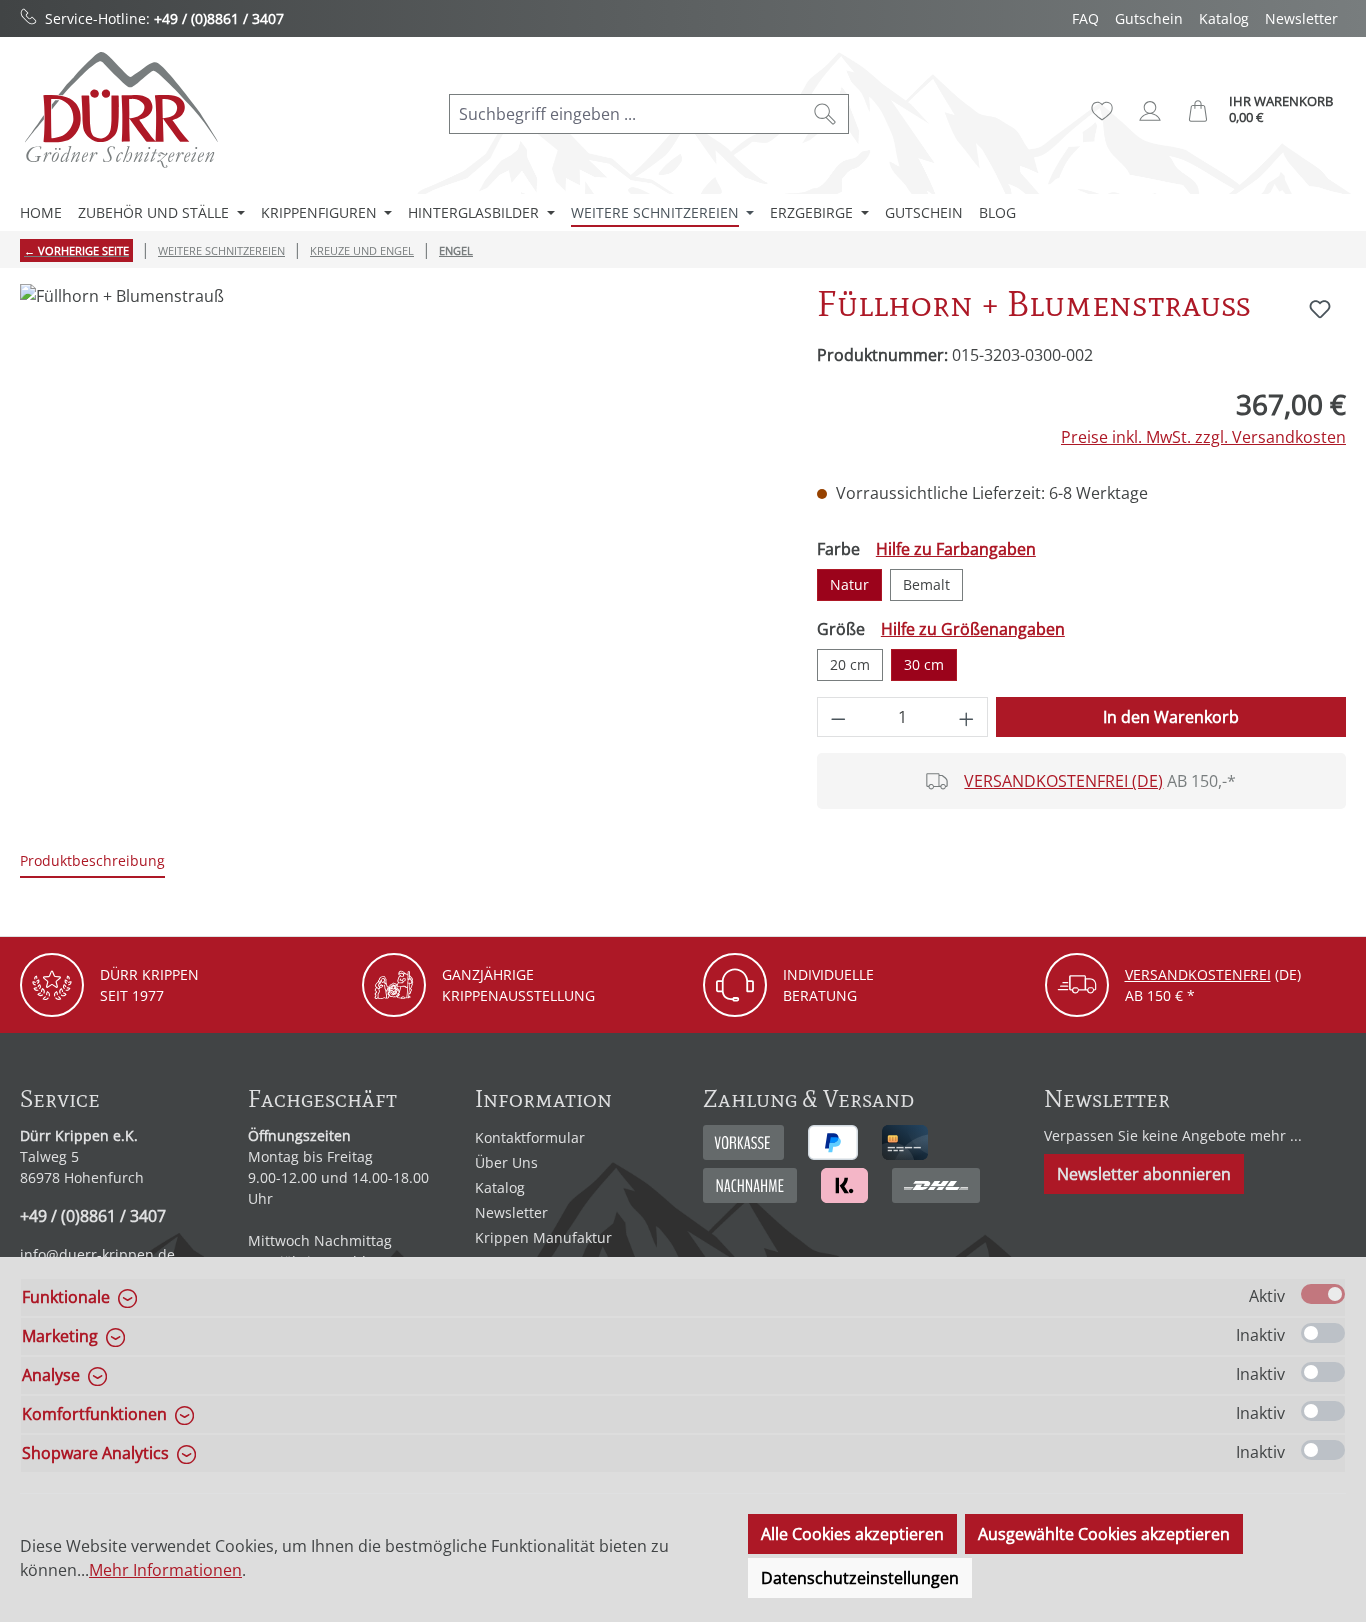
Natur (849, 584)
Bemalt (926, 584)
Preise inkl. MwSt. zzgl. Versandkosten (1203, 437)
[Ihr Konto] (1150, 111)
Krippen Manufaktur (543, 1237)
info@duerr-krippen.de (97, 1254)
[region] (398, 499)
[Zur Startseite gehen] (120, 109)
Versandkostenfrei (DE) (1063, 781)
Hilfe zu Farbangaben (956, 549)
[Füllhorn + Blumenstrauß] (398, 499)
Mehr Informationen (165, 1570)
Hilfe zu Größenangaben (973, 629)
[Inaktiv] (1323, 1333)
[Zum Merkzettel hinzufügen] (1320, 309)
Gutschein (1149, 18)
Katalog (1224, 18)
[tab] (92, 861)
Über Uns (506, 1162)
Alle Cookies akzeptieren (852, 1534)
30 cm (924, 664)
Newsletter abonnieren (1144, 1174)
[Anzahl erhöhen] (967, 717)
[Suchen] (825, 114)
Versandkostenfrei (1198, 974)
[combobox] (626, 114)
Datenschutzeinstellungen (860, 1578)
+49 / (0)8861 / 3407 (219, 18)
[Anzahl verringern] (838, 717)
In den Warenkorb (1171, 717)
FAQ (1085, 18)
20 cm (850, 664)
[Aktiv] (1323, 1294)
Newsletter (1301, 18)
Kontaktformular (530, 1137)
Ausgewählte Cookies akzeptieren (1104, 1534)
